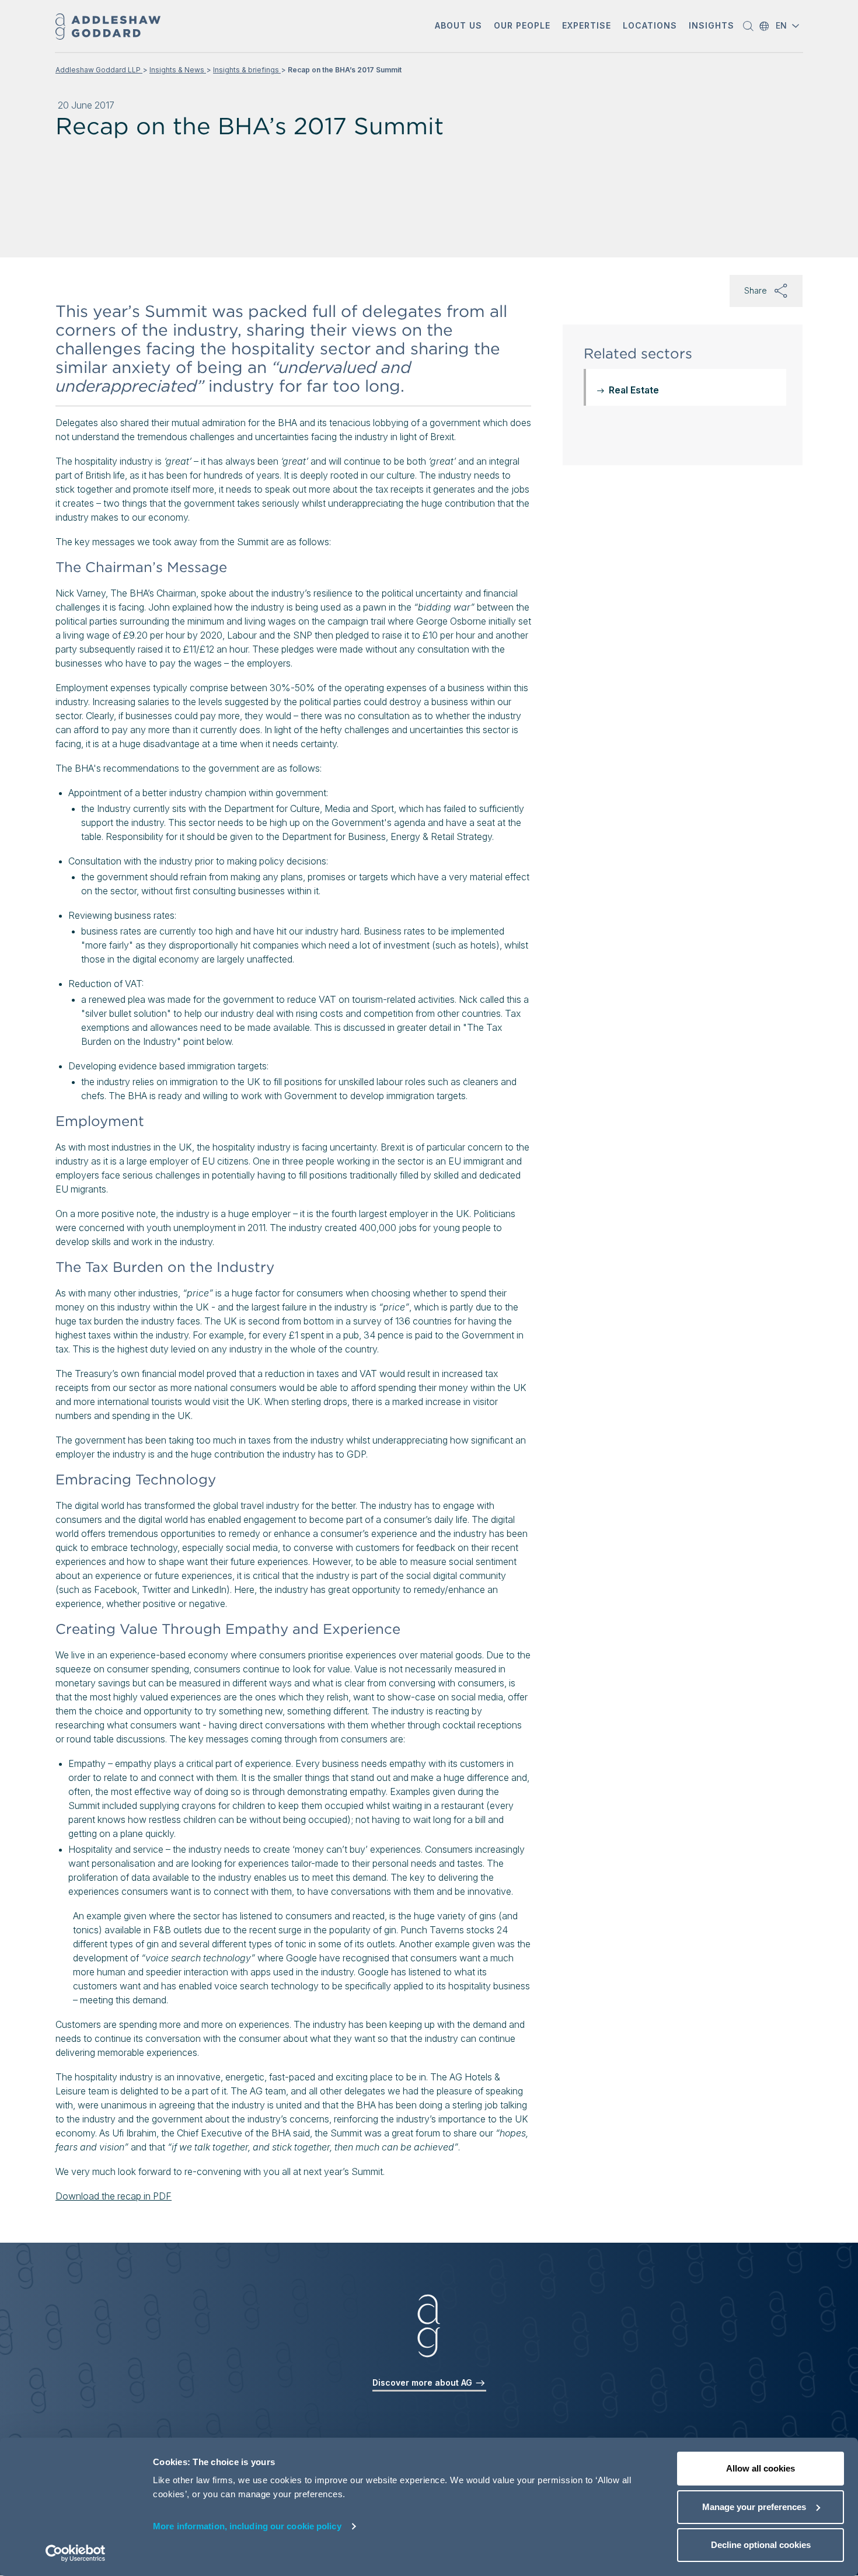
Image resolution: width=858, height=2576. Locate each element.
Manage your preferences (754, 2507)
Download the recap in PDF (114, 2196)
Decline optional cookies (761, 2545)
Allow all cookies (761, 2468)
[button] (458, 27)
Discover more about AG (423, 2382)
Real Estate (634, 390)
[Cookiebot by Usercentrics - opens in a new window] (76, 2553)
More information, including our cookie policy (247, 2526)
